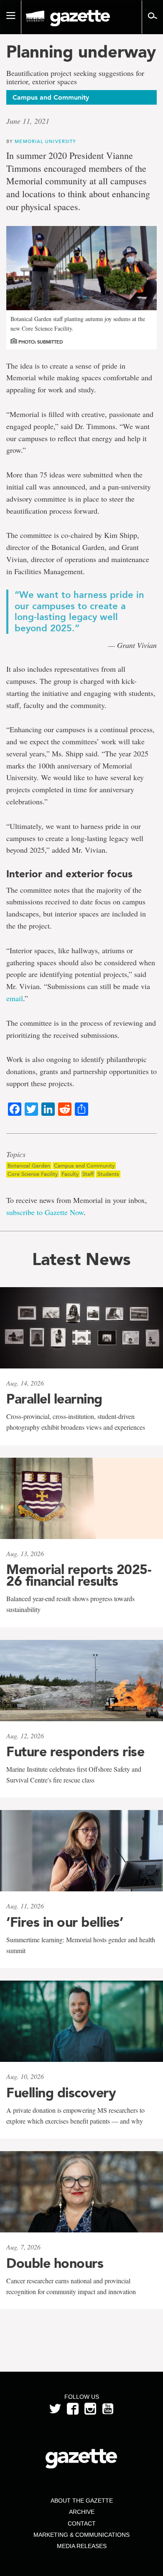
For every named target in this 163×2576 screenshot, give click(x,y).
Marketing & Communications (81, 2535)
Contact (82, 2523)
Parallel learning (54, 1399)
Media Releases (82, 2546)
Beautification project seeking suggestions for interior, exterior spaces (75, 78)
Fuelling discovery (61, 2093)
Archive (82, 2512)
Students (108, 1174)
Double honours (55, 2263)
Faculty (70, 1174)
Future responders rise (75, 1752)
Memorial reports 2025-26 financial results (79, 1575)
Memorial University (45, 141)
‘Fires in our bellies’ (65, 1922)
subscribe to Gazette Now (45, 1212)
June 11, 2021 (28, 121)
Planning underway (81, 52)
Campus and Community (84, 1166)
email (15, 998)
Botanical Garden (29, 1166)
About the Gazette (82, 2501)
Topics (16, 1155)
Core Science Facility (33, 1174)
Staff (88, 1174)
